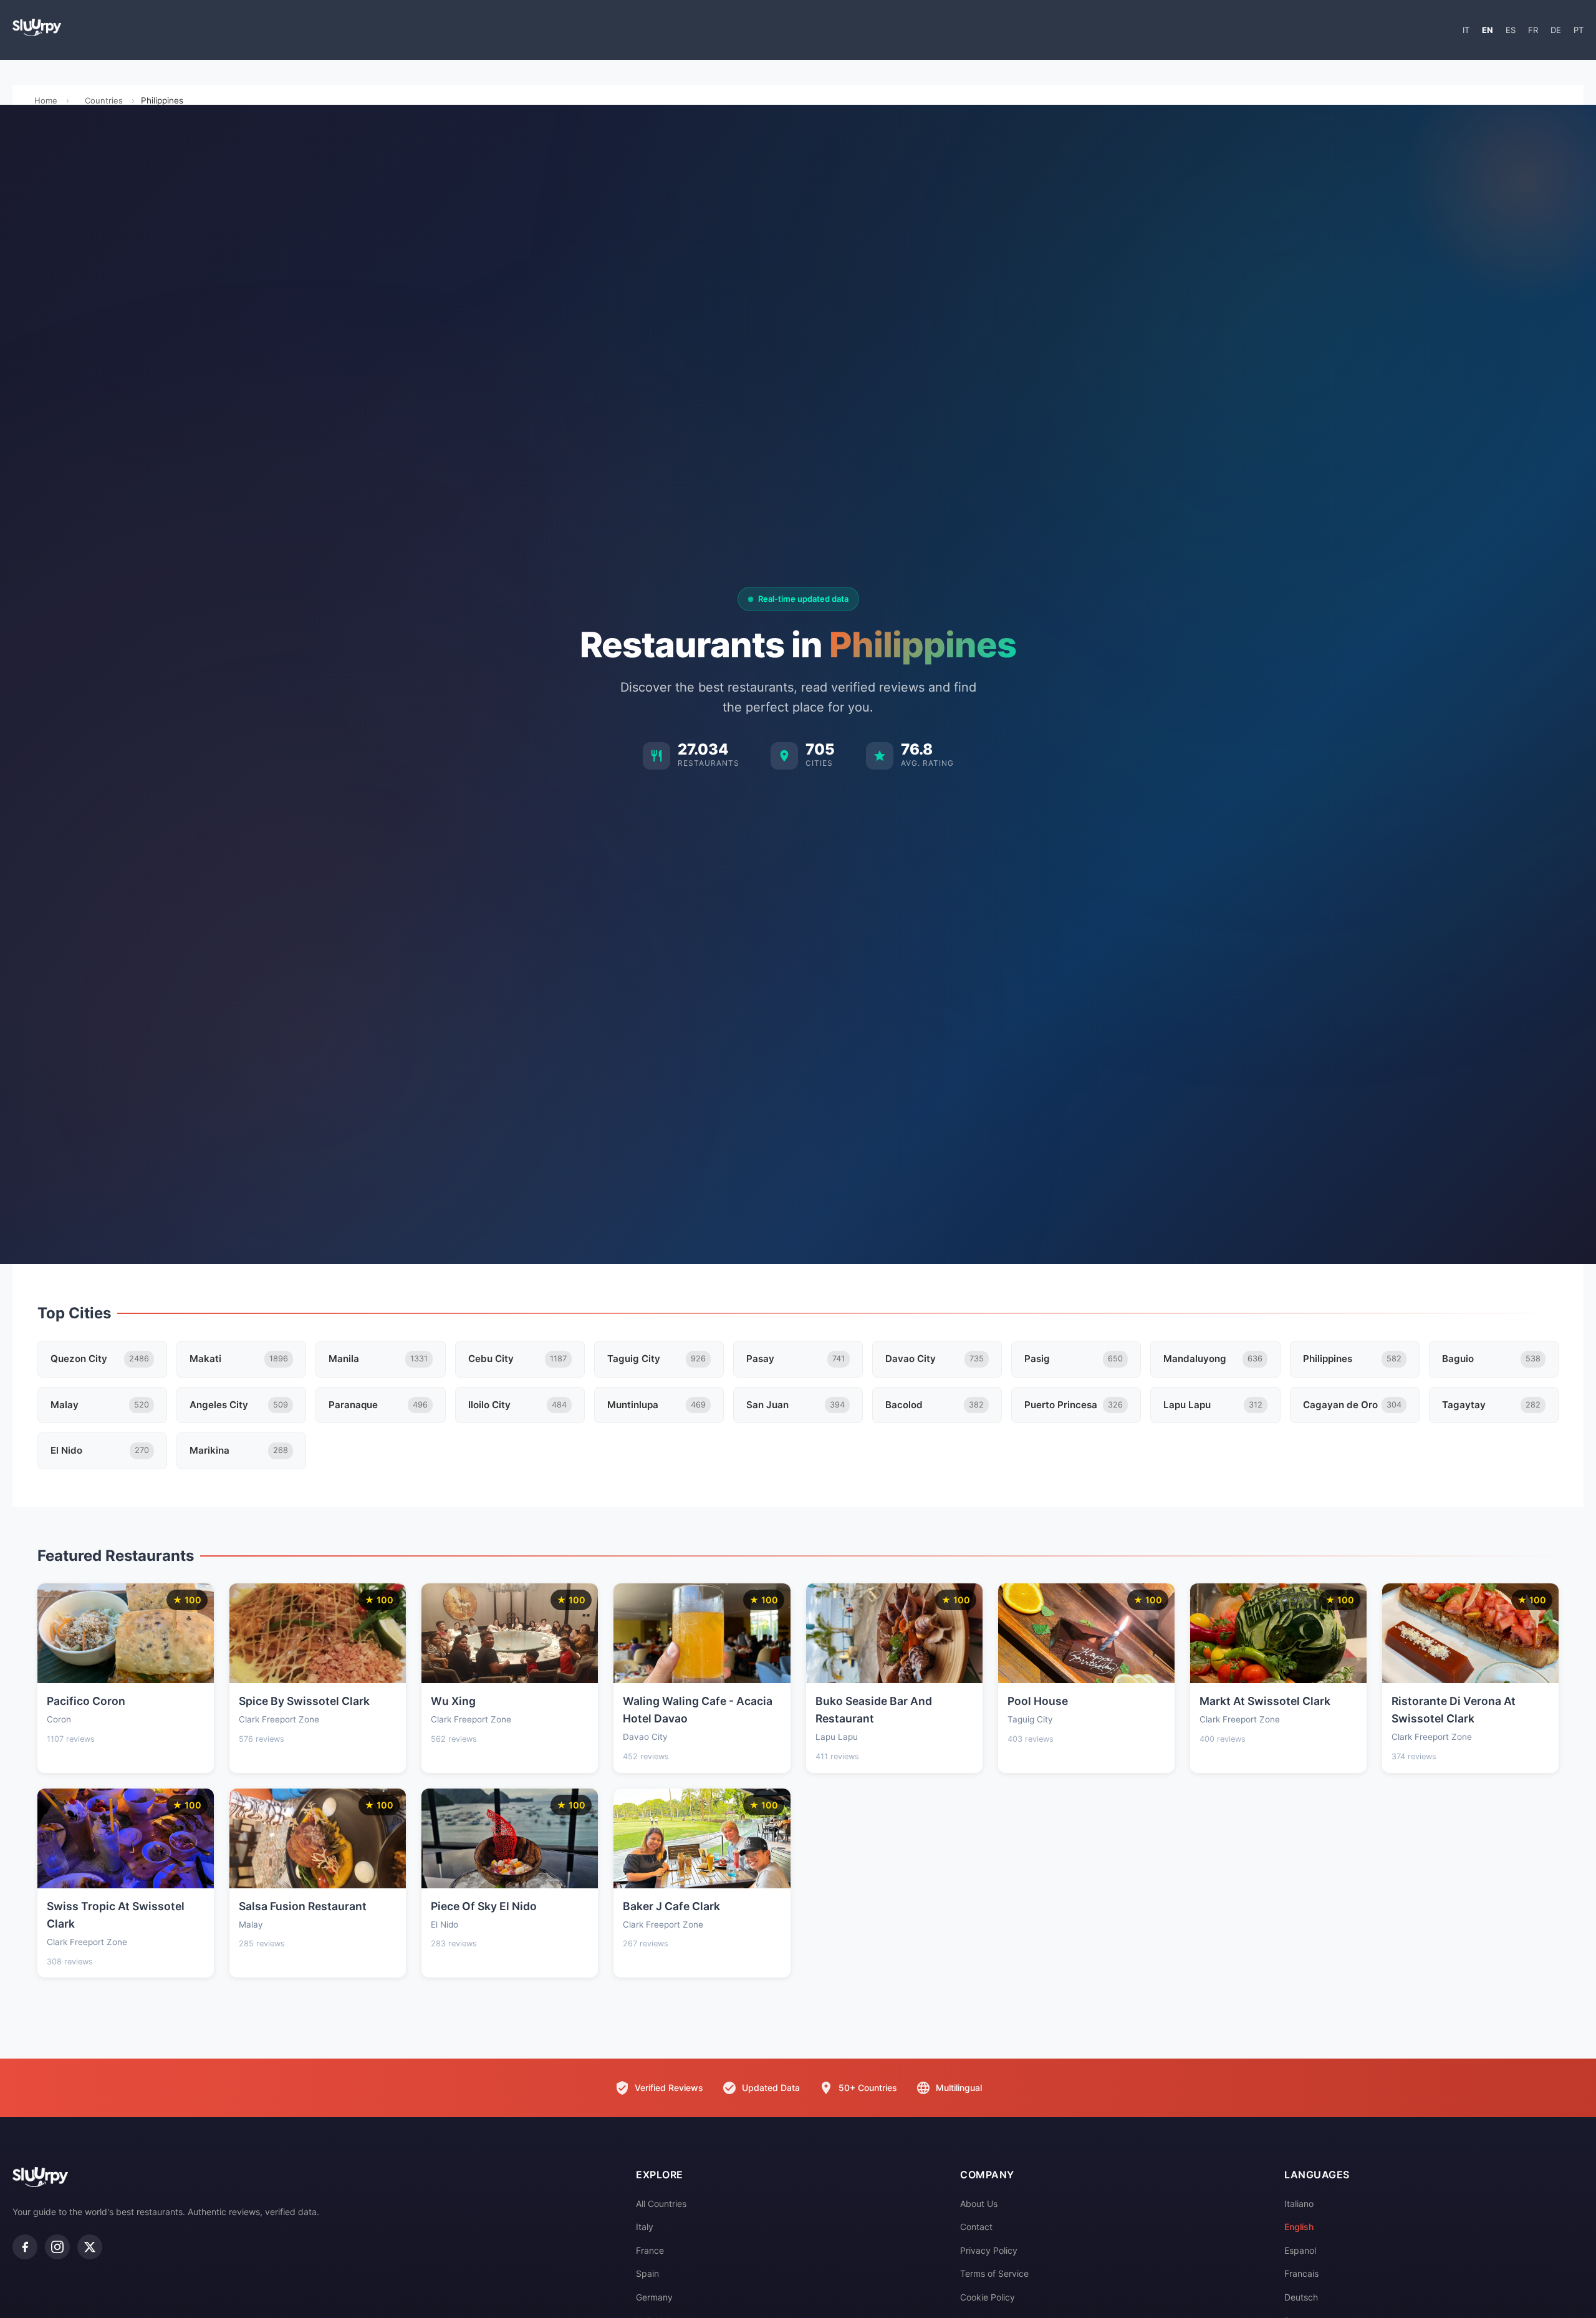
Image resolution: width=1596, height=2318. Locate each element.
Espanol (1300, 2250)
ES (1511, 30)
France (650, 2250)
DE (1556, 30)
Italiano (1299, 2204)
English (1299, 2227)
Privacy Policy (989, 2250)
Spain (647, 2273)
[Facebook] (25, 2247)
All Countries (661, 2204)
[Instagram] (57, 2247)
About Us (979, 2204)
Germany (654, 2297)
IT (1466, 30)
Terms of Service (994, 2273)
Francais (1301, 2273)
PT (1579, 30)
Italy (645, 2227)
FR (1533, 30)
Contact (976, 2227)
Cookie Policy (988, 2297)
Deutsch (1301, 2297)
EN (1488, 30)
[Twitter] (90, 2247)
